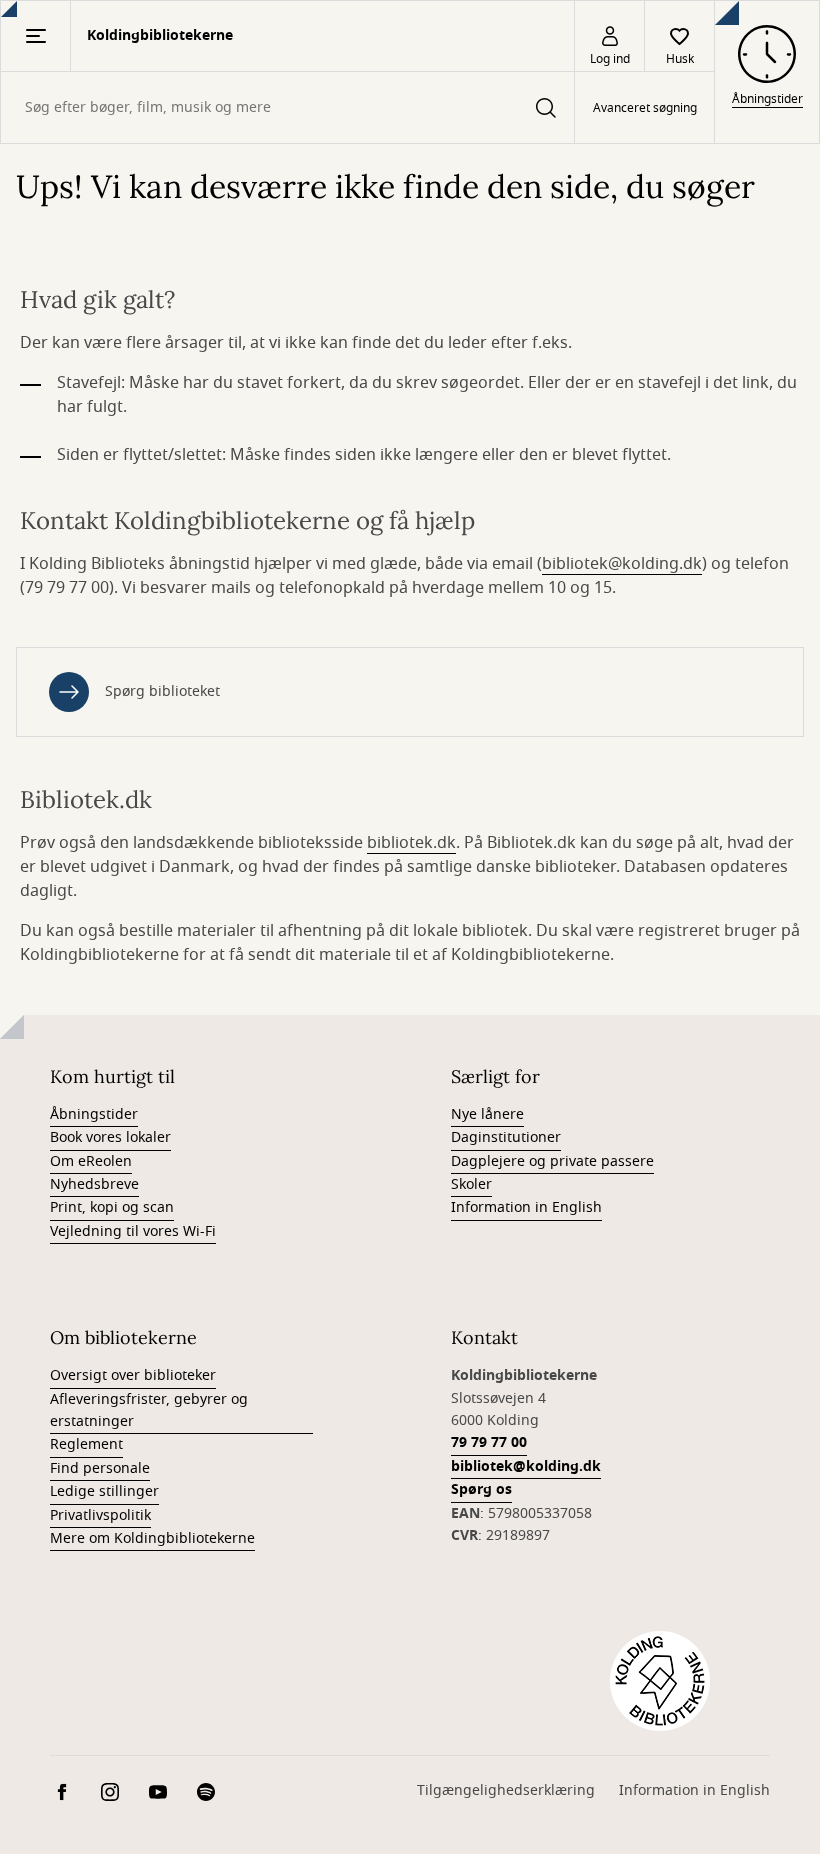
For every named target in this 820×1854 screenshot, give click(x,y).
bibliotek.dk (411, 843)
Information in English (526, 1207)
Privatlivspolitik (100, 1515)
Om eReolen (91, 1161)
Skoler (471, 1184)
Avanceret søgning (645, 108)
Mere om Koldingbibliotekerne (152, 1538)
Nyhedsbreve (94, 1184)
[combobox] (287, 107)
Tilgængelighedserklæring (506, 1790)
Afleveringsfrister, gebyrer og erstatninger (149, 1410)
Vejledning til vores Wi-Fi (133, 1231)
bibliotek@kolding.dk (622, 564)
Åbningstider (94, 1114)
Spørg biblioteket (162, 691)
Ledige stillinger (104, 1491)
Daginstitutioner (506, 1137)
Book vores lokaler (110, 1137)
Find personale (100, 1468)
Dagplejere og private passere (552, 1161)
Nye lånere (487, 1114)
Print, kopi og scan (112, 1207)
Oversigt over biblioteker (133, 1375)
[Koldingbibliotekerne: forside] (660, 1681)
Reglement (86, 1444)
